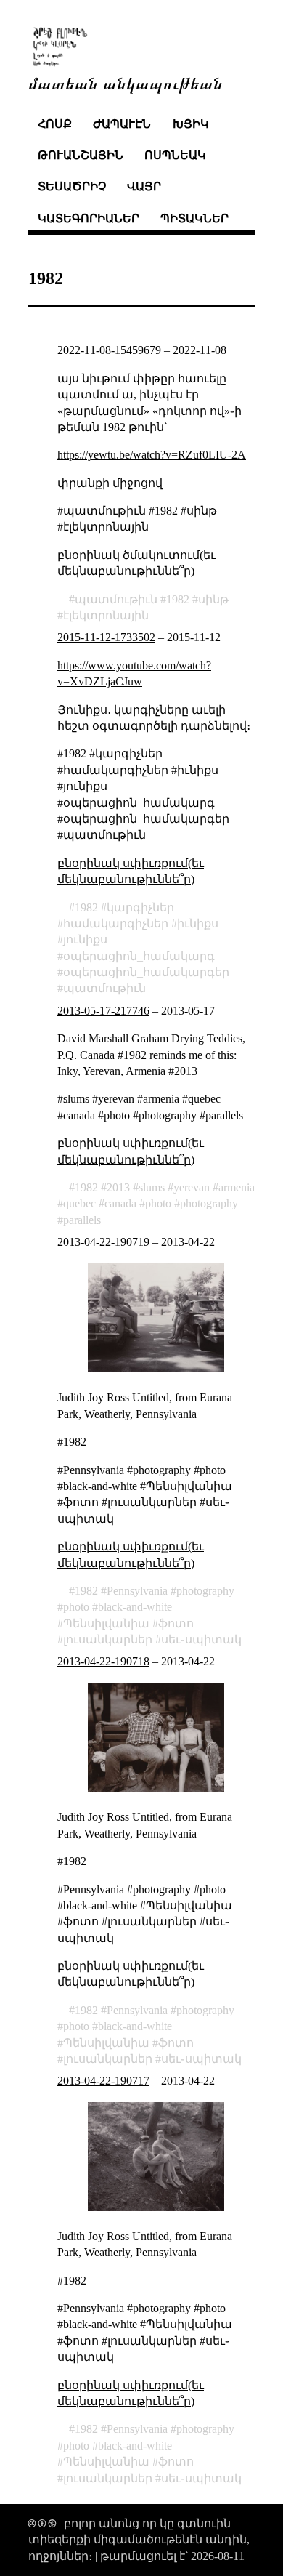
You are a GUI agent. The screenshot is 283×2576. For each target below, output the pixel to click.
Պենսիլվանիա (106, 1623)
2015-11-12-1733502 (106, 637)
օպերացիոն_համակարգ (139, 956)
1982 (178, 599)
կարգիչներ (140, 907)
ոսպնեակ (175, 155)
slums (152, 1187)
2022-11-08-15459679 (109, 350)
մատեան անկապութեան (126, 82)
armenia (237, 1187)
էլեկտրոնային (106, 615)
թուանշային (81, 155)
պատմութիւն (116, 599)
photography (209, 1203)
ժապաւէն (122, 124)
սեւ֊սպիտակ (201, 1639)
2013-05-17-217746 (103, 1011)
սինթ (213, 599)
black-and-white (135, 1607)
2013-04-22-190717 (103, 2081)
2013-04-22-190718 (103, 1661)
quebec (79, 1203)
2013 (118, 1187)
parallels (82, 1220)
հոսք (55, 124)
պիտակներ (194, 218)
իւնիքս (198, 923)
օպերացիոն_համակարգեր (146, 972)
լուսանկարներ (108, 1639)
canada (120, 1203)
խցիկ (191, 124)
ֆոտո (176, 1623)
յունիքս (85, 939)
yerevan (192, 1187)
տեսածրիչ (72, 186)
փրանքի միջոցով (110, 483)
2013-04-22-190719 (103, 1242)
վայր (144, 186)
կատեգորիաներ (89, 218)
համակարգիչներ (116, 923)
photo (158, 1203)
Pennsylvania (137, 1591)
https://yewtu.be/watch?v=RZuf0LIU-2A (152, 455)
